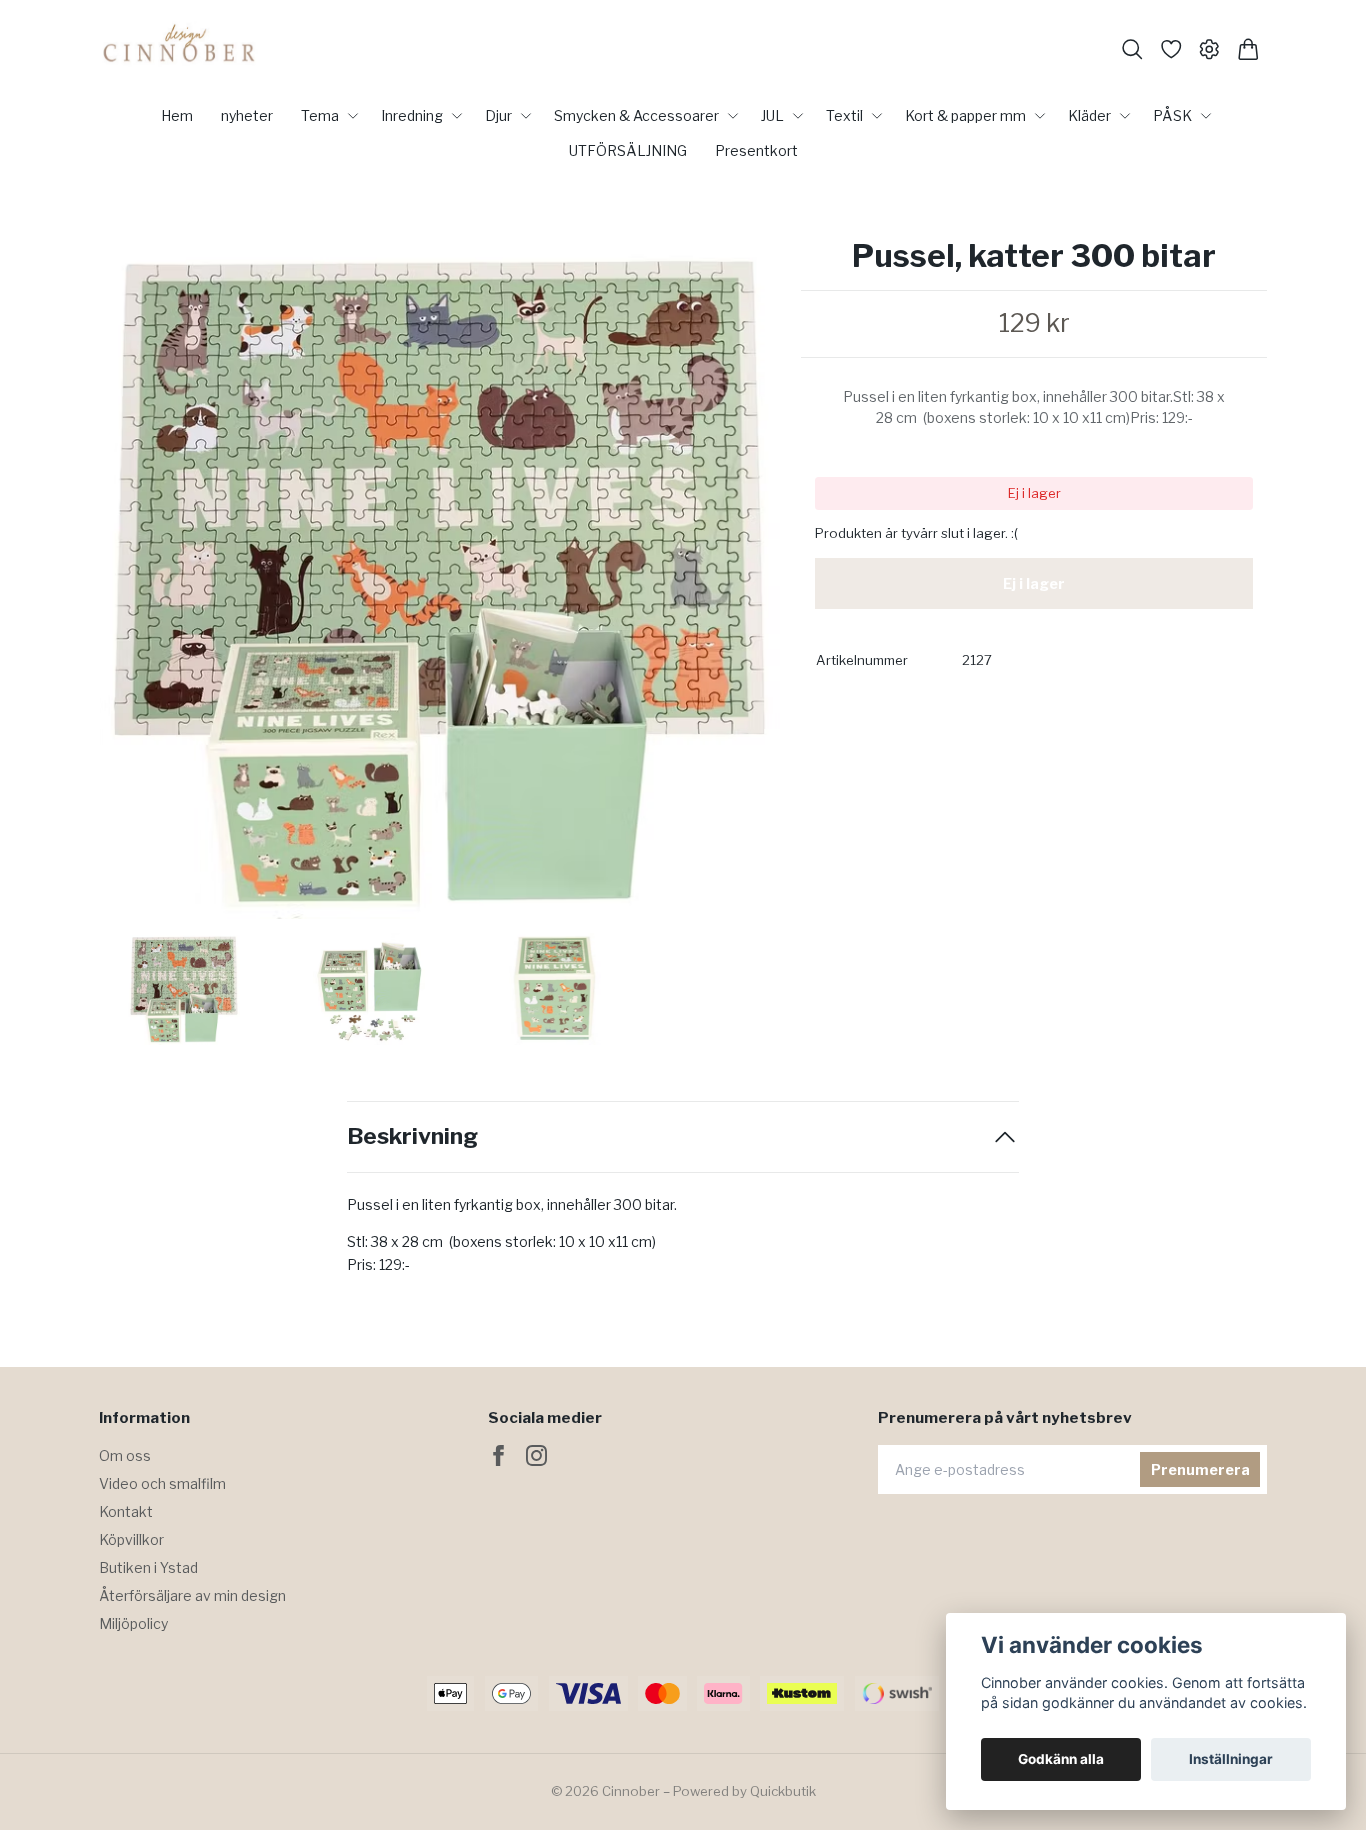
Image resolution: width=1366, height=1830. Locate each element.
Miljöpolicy (133, 1623)
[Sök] (1132, 49)
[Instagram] (536, 1455)
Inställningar (1231, 1759)
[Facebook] (498, 1455)
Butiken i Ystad (148, 1567)
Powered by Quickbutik (744, 1791)
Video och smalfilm (162, 1483)
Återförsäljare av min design (192, 1595)
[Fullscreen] (439, 578)
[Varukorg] (1248, 49)
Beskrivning (412, 1136)
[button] (749, 586)
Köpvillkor (131, 1539)
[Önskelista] (1171, 49)
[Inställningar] (1209, 49)
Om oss (125, 1455)
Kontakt (126, 1511)
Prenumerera (1200, 1469)
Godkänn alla (1061, 1759)
